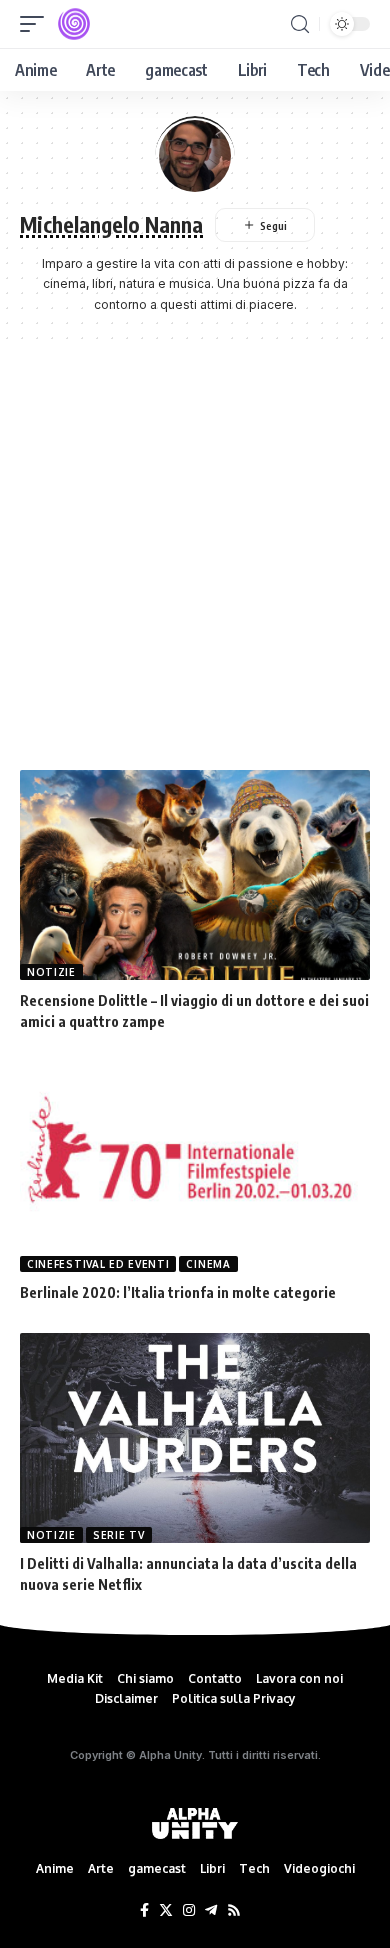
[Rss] (234, 1911)
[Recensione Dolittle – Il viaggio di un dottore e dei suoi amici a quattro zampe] (195, 875)
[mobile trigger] (37, 24)
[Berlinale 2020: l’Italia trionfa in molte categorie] (195, 1167)
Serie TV (119, 1535)
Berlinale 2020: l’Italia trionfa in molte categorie (178, 1292)
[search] (300, 24)
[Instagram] (189, 1911)
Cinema (208, 1264)
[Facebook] (144, 1911)
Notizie (51, 972)
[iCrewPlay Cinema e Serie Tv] (74, 24)
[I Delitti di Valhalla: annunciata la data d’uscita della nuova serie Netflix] (195, 1438)
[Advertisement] (195, 565)
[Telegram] (211, 1911)
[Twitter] (166, 1911)
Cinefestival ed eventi (98, 1264)
